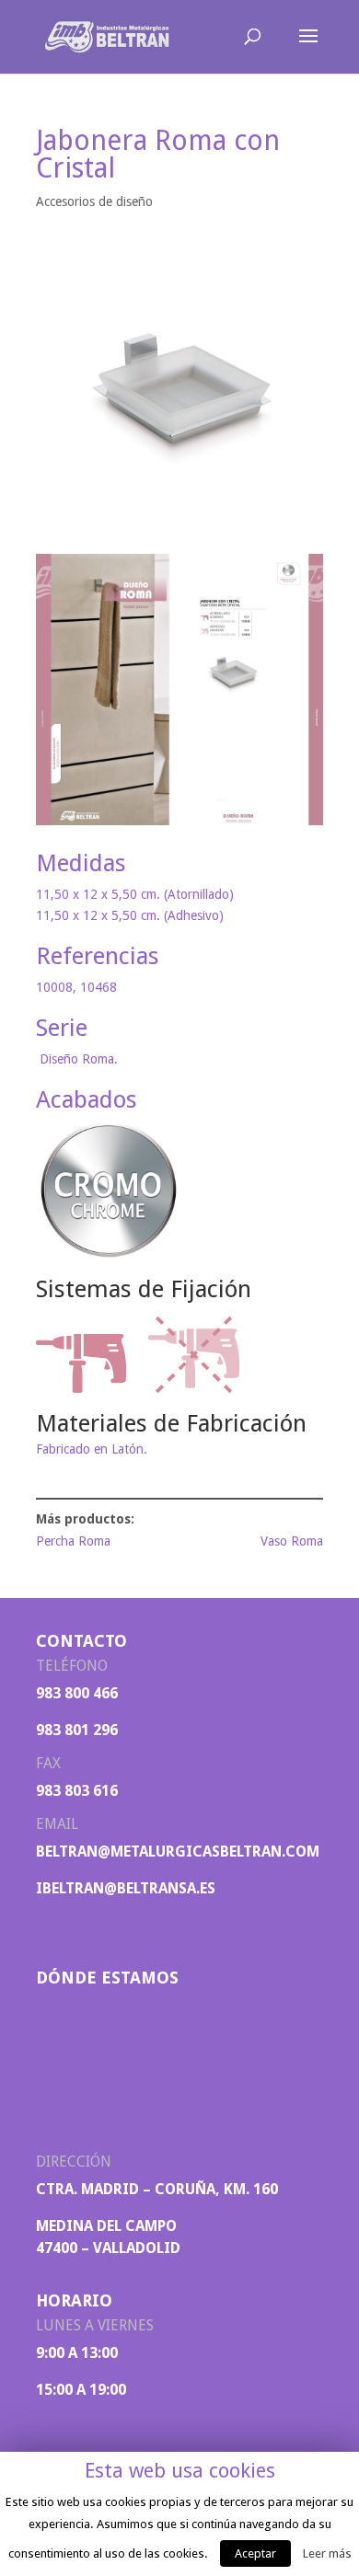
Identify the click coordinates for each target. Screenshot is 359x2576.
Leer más (327, 2553)
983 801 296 (77, 1730)
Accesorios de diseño (94, 201)
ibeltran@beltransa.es (126, 1888)
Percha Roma (73, 1541)
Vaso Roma (292, 1541)
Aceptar (255, 2553)
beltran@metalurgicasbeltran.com (178, 1851)
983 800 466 (77, 1693)
